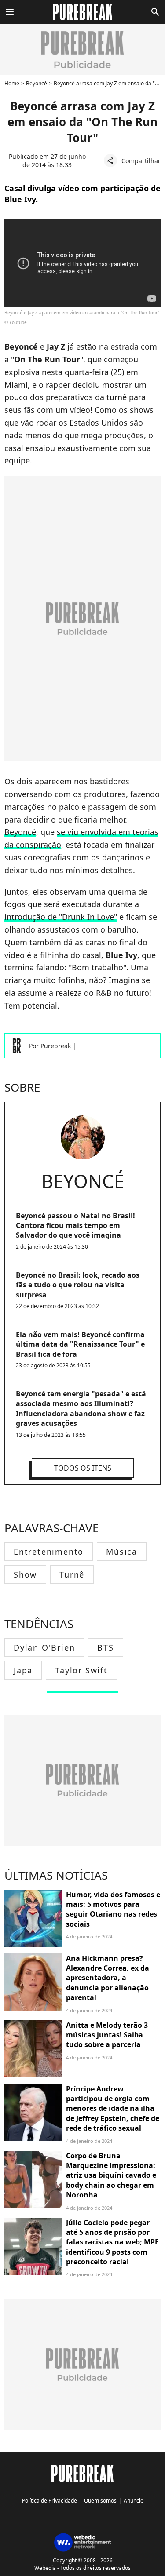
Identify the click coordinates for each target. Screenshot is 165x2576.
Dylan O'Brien (44, 1647)
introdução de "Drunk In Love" (61, 917)
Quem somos (100, 2501)
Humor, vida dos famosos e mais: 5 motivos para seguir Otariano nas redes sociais (113, 1909)
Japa (23, 1670)
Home (12, 83)
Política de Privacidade (49, 2501)
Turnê (72, 1574)
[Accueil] (82, 12)
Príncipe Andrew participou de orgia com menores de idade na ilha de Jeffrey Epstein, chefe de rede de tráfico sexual (113, 2109)
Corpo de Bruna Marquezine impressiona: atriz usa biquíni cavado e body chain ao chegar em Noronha (111, 2175)
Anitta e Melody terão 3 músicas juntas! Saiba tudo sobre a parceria (107, 2035)
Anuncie (134, 2501)
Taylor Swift (81, 1670)
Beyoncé (37, 83)
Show (25, 1574)
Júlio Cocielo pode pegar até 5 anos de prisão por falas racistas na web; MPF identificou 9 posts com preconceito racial (112, 2242)
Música (122, 1552)
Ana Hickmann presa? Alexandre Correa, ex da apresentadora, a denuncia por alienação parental (108, 1978)
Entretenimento (49, 1552)
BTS (105, 1647)
